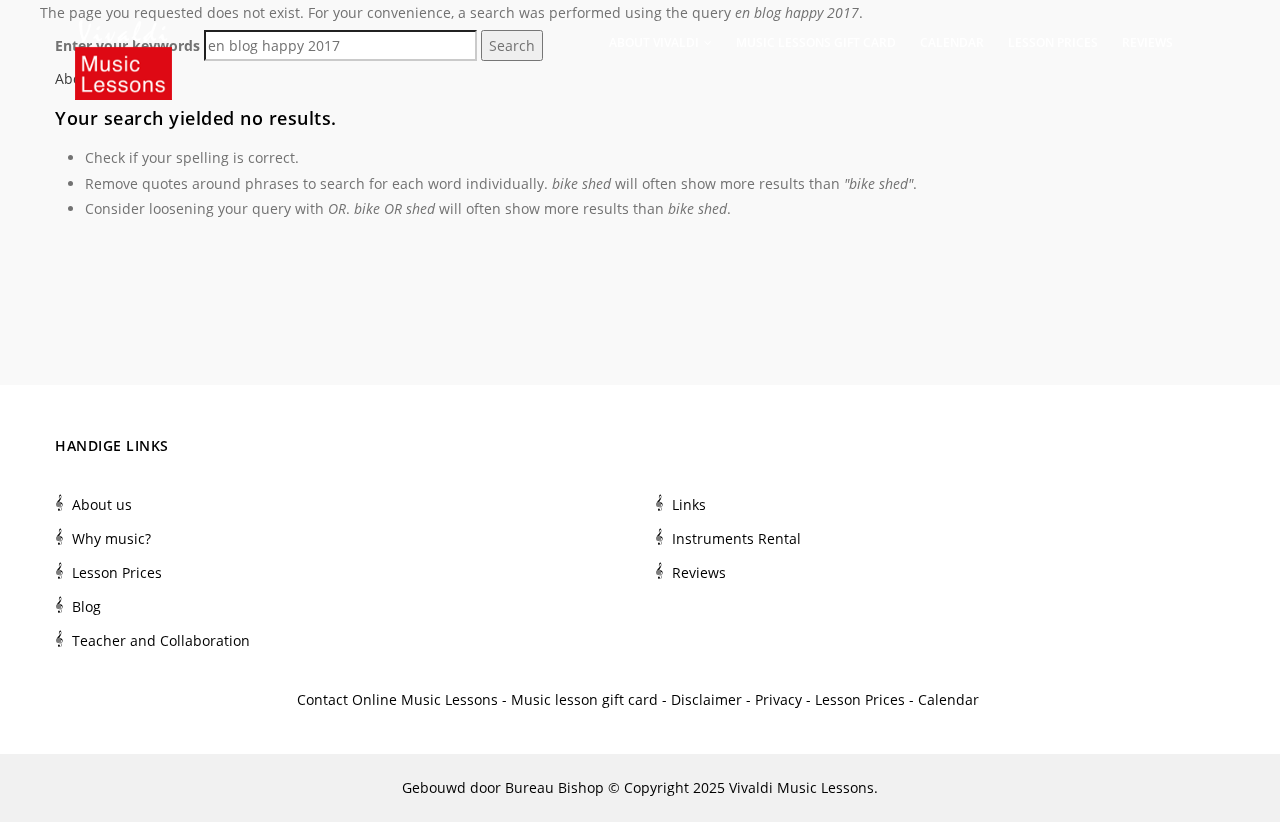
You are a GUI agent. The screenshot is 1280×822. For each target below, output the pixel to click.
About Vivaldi (655, 42)
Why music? (111, 538)
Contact (322, 699)
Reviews (1147, 42)
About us (102, 504)
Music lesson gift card (584, 699)
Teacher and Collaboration (161, 640)
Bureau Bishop (554, 787)
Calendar (952, 42)
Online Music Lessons (425, 699)
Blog (86, 606)
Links (689, 504)
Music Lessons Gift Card (816, 42)
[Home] (123, 40)
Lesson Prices (1053, 42)
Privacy (778, 699)
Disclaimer (706, 699)
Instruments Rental (736, 538)
